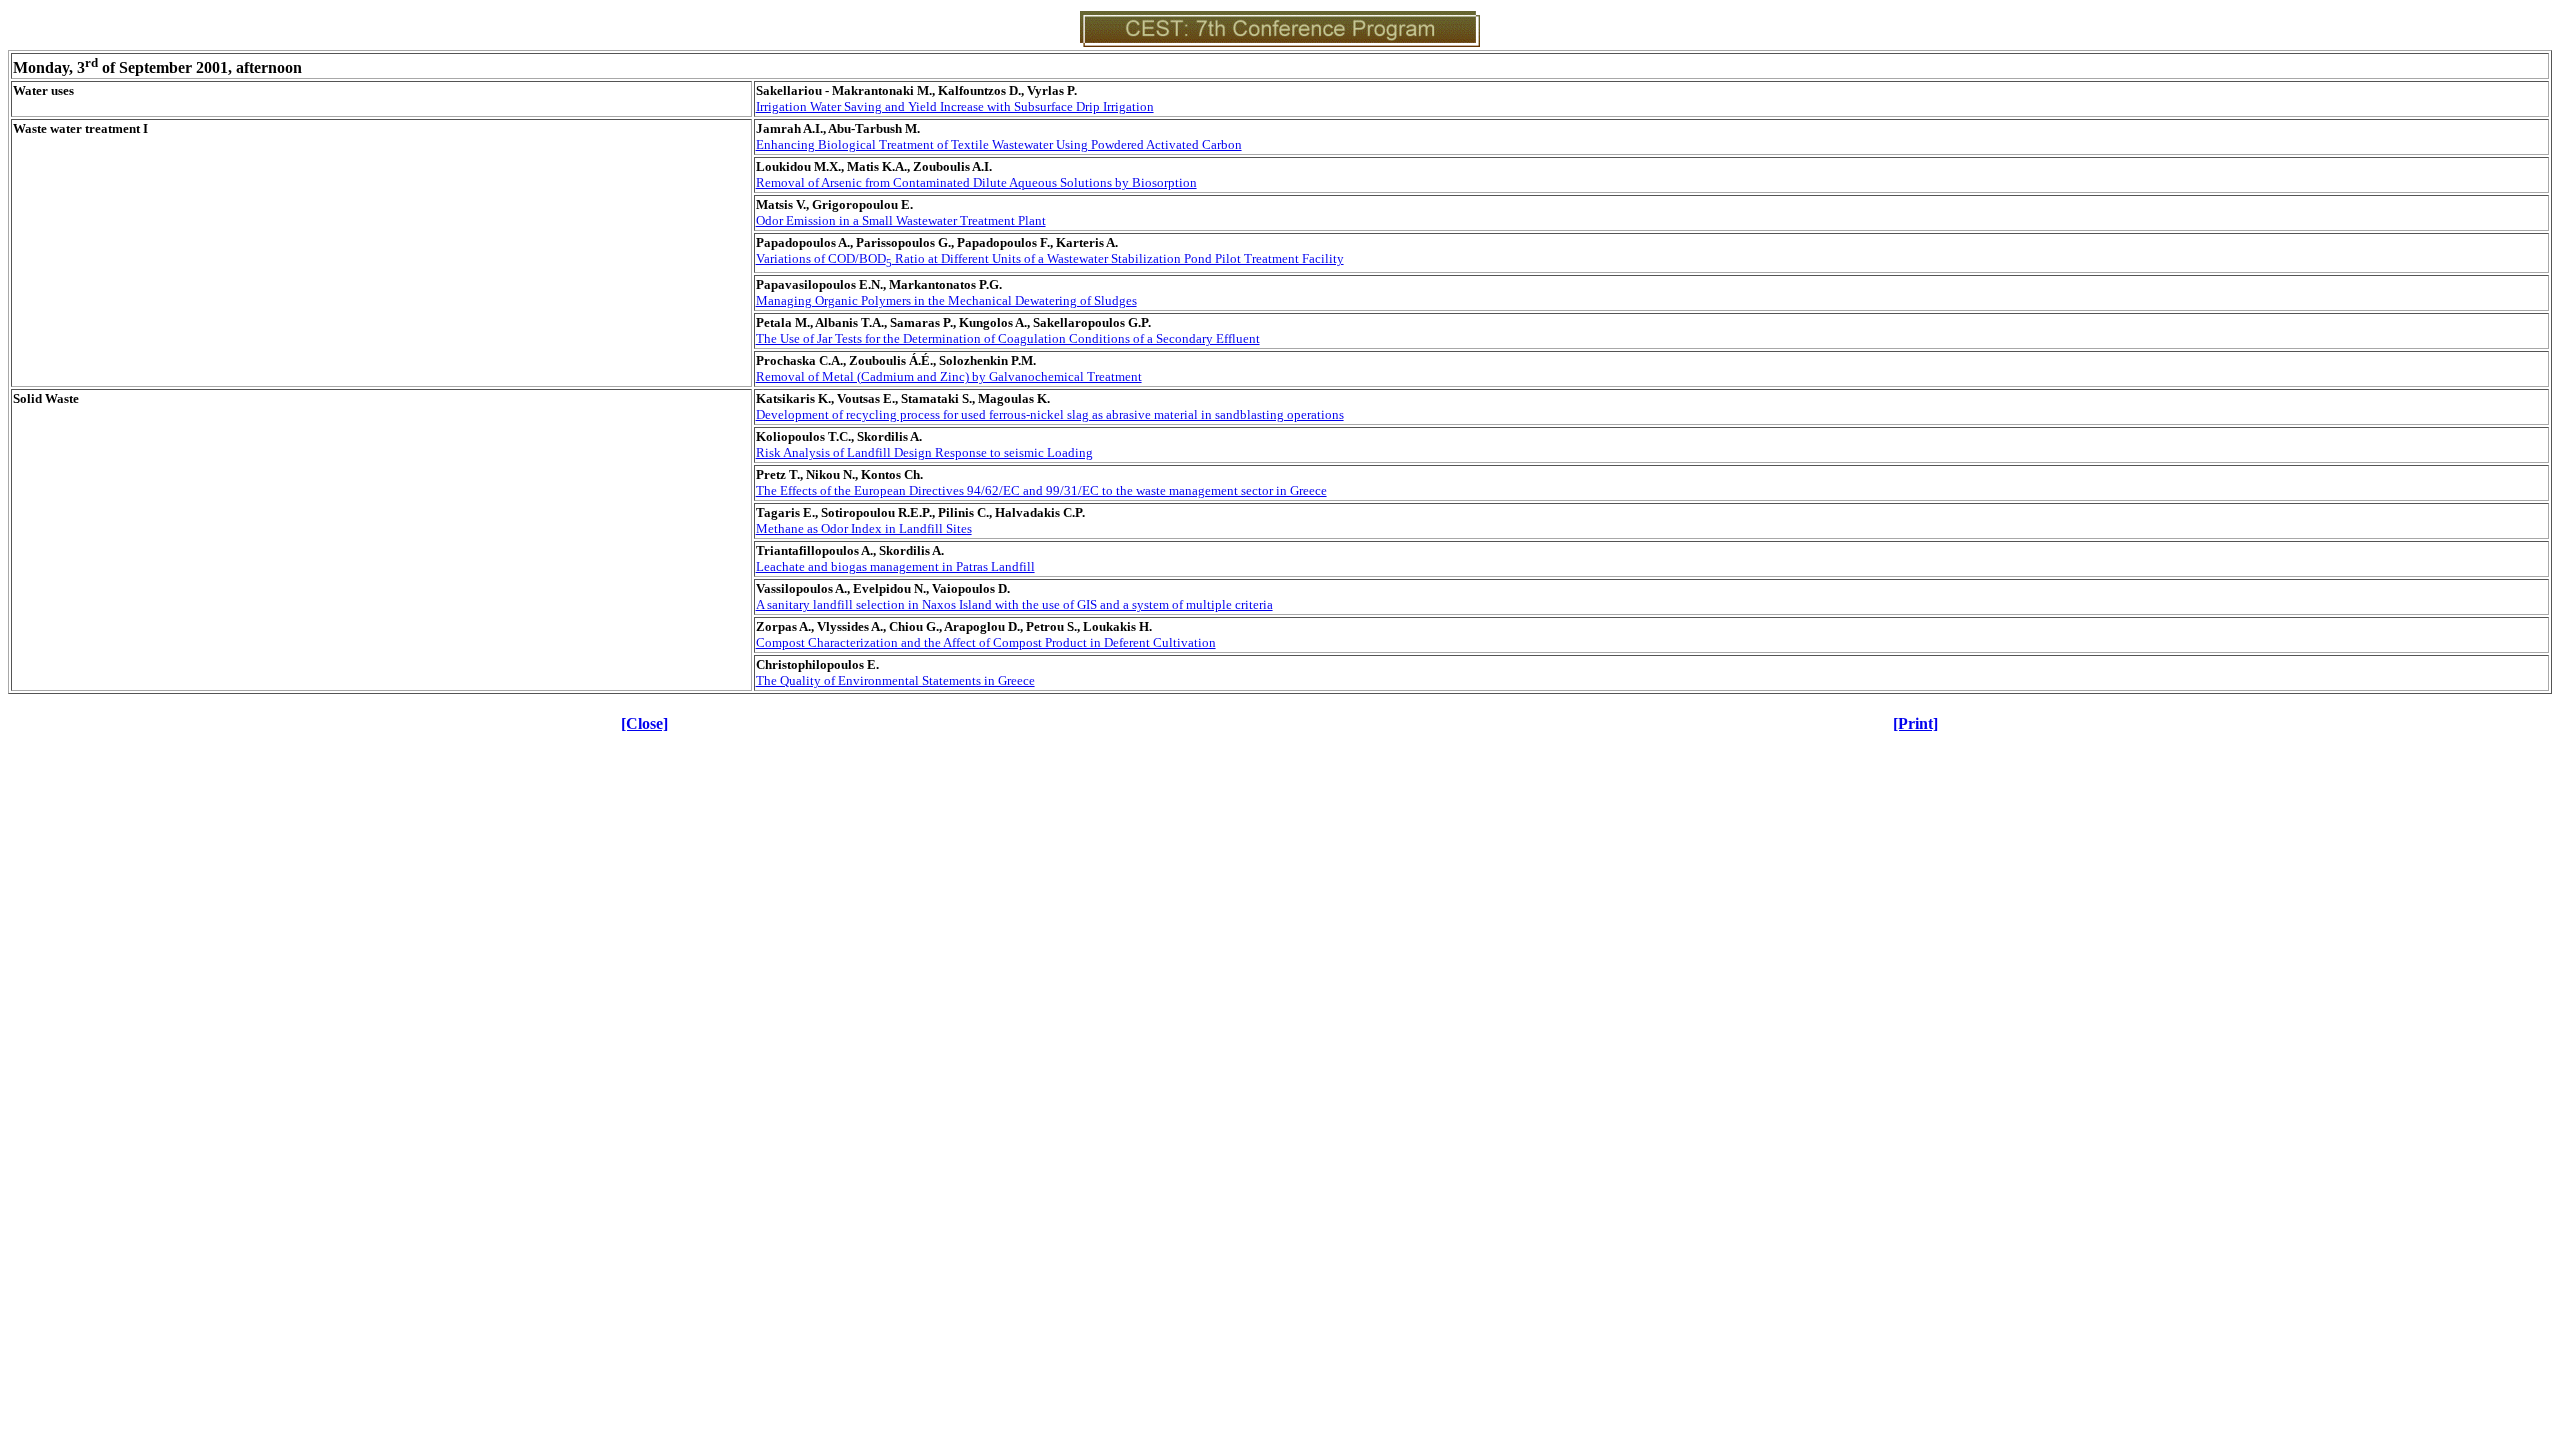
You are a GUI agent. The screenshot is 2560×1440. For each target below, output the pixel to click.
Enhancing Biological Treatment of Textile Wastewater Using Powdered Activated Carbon (999, 144)
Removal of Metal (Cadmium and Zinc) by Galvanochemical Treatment (949, 376)
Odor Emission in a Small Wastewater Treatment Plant (901, 220)
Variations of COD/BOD (1050, 258)
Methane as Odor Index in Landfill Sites (864, 528)
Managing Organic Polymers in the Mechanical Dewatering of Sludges (946, 300)
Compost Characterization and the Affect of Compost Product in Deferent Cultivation (986, 642)
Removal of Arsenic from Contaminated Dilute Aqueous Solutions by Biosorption (976, 182)
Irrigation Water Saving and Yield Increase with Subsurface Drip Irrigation (955, 106)
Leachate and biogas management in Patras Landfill (895, 566)
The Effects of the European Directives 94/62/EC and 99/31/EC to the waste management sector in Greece (1041, 490)
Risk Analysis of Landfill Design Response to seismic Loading (924, 452)
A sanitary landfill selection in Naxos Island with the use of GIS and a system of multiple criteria (1014, 604)
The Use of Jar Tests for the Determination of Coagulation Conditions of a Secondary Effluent (1008, 338)
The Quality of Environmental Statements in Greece (895, 680)
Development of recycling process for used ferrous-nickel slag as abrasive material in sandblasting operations (1050, 414)
